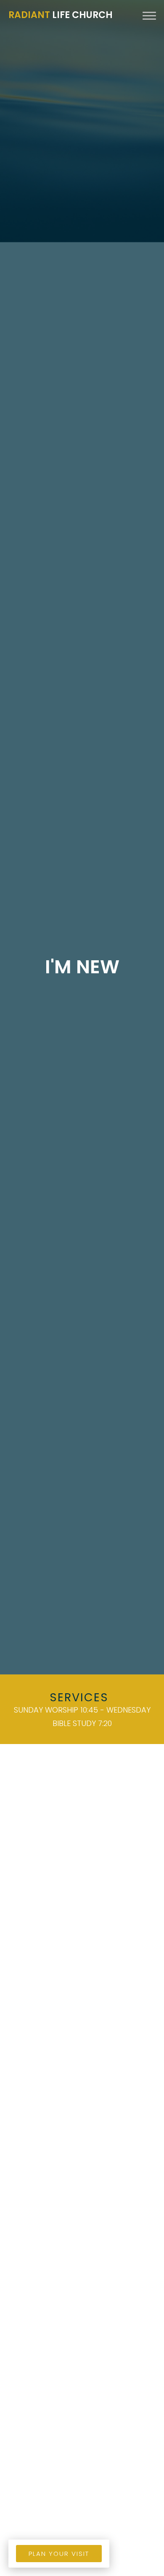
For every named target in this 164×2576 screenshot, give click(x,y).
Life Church (61, 15)
